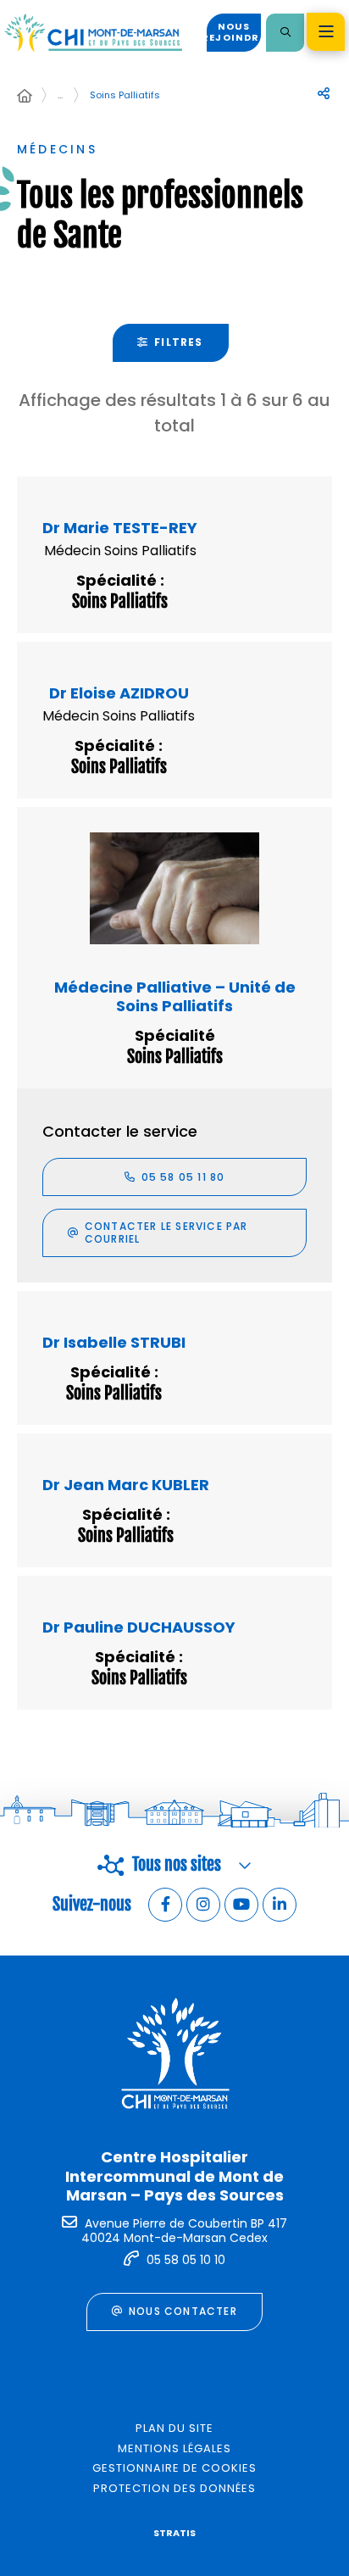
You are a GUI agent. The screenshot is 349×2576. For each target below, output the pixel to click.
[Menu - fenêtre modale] (326, 32)
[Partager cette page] (324, 94)
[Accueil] (25, 97)
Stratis (174, 2533)
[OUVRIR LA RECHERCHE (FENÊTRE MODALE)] (285, 33)
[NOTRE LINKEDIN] (280, 1905)
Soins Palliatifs (125, 95)
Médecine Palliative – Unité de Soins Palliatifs (175, 996)
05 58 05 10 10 (186, 2260)
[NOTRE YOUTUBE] (241, 1905)
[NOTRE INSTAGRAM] (203, 1905)
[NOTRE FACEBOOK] (165, 1905)
